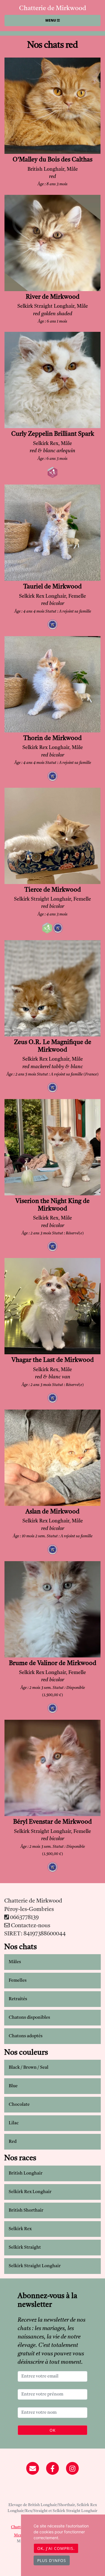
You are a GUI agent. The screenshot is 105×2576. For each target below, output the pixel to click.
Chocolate (19, 2105)
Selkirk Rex (20, 2229)
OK (53, 2430)
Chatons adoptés (26, 2036)
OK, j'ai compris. (56, 2548)
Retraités (18, 1999)
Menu (51, 20)
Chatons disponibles (29, 2018)
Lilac (14, 2123)
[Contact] (33, 2469)
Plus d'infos (52, 2560)
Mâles (15, 1962)
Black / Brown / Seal (29, 2068)
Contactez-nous (30, 1926)
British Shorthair (26, 2210)
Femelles (18, 1981)
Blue (13, 2086)
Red (13, 2142)
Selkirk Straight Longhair (35, 2266)
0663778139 (24, 1918)
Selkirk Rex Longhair (30, 2192)
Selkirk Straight (25, 2248)
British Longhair (26, 2173)
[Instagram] (72, 2469)
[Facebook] (53, 2469)
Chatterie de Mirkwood (53, 8)
